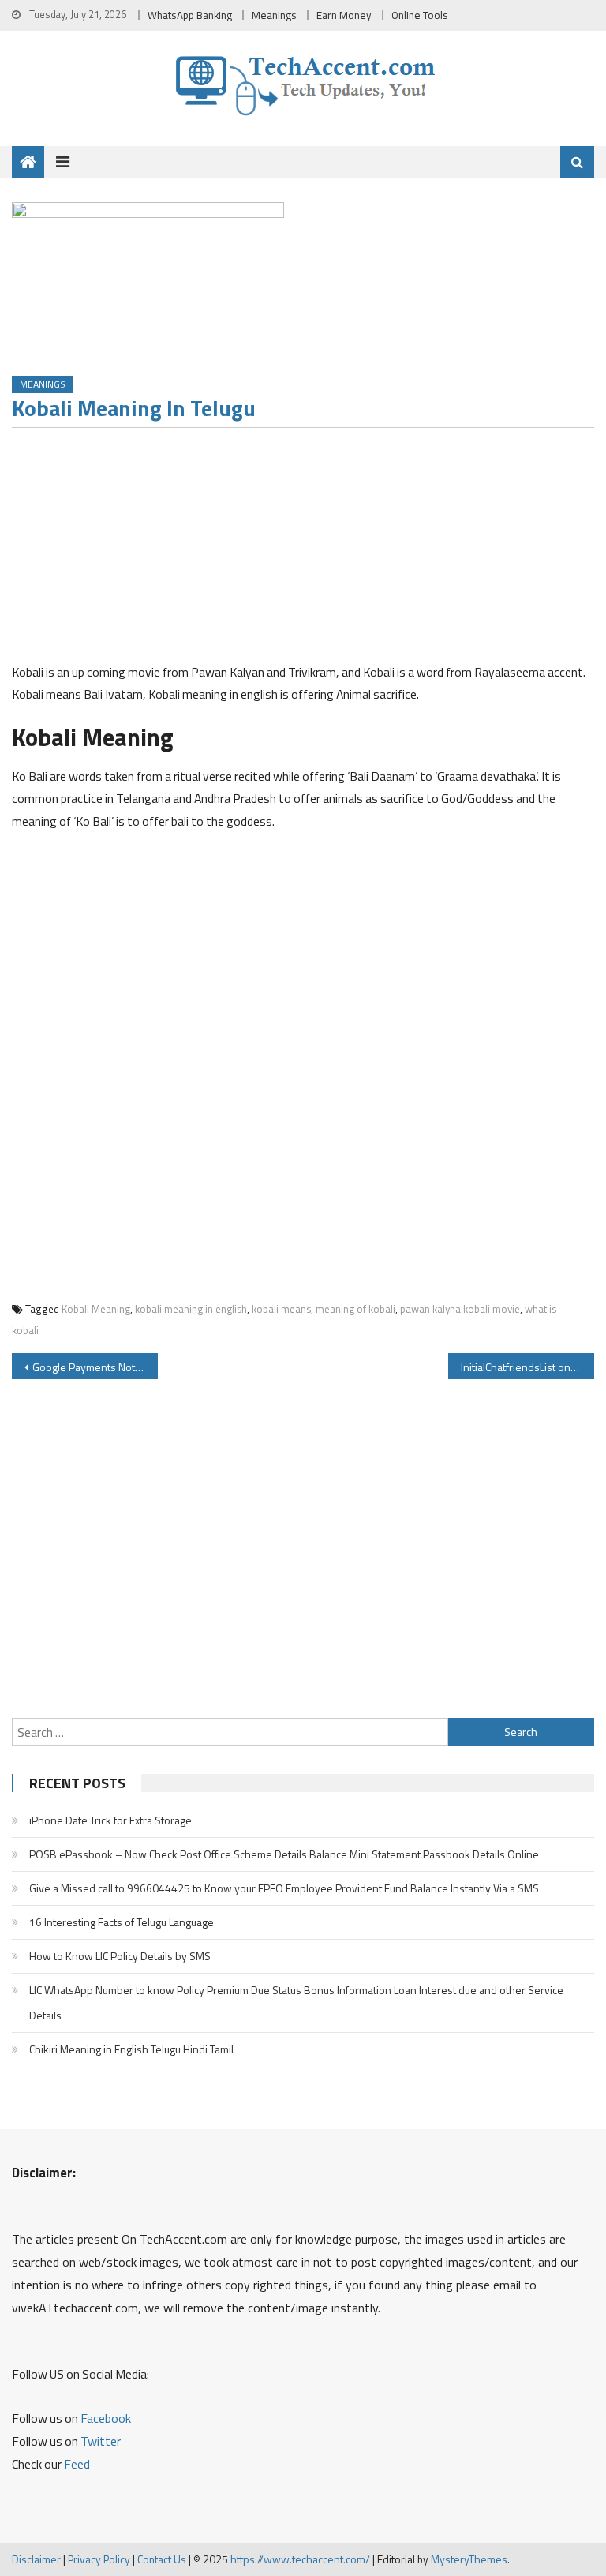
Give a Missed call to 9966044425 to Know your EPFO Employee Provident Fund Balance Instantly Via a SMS (284, 1888)
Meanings (274, 15)
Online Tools (420, 15)
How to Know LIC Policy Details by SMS (120, 1956)
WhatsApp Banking (190, 15)
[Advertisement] (303, 550)
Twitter (101, 2441)
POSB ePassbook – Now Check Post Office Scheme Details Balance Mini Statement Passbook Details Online (284, 1854)
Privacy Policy (99, 2559)
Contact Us (162, 2559)
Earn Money (344, 15)
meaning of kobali (355, 1309)
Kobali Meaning (96, 1309)
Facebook (106, 2418)
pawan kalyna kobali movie (460, 1309)
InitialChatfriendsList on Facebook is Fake (527, 1367)
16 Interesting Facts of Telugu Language (122, 1922)
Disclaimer (36, 2559)
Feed (77, 2464)
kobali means (281, 1309)
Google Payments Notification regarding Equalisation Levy (95, 1367)
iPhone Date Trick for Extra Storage (110, 1820)
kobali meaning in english (191, 1309)
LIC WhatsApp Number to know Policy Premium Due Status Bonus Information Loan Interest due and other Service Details (296, 2002)
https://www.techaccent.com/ (300, 2559)
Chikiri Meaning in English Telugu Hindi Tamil (131, 2049)
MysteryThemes (469, 2559)
